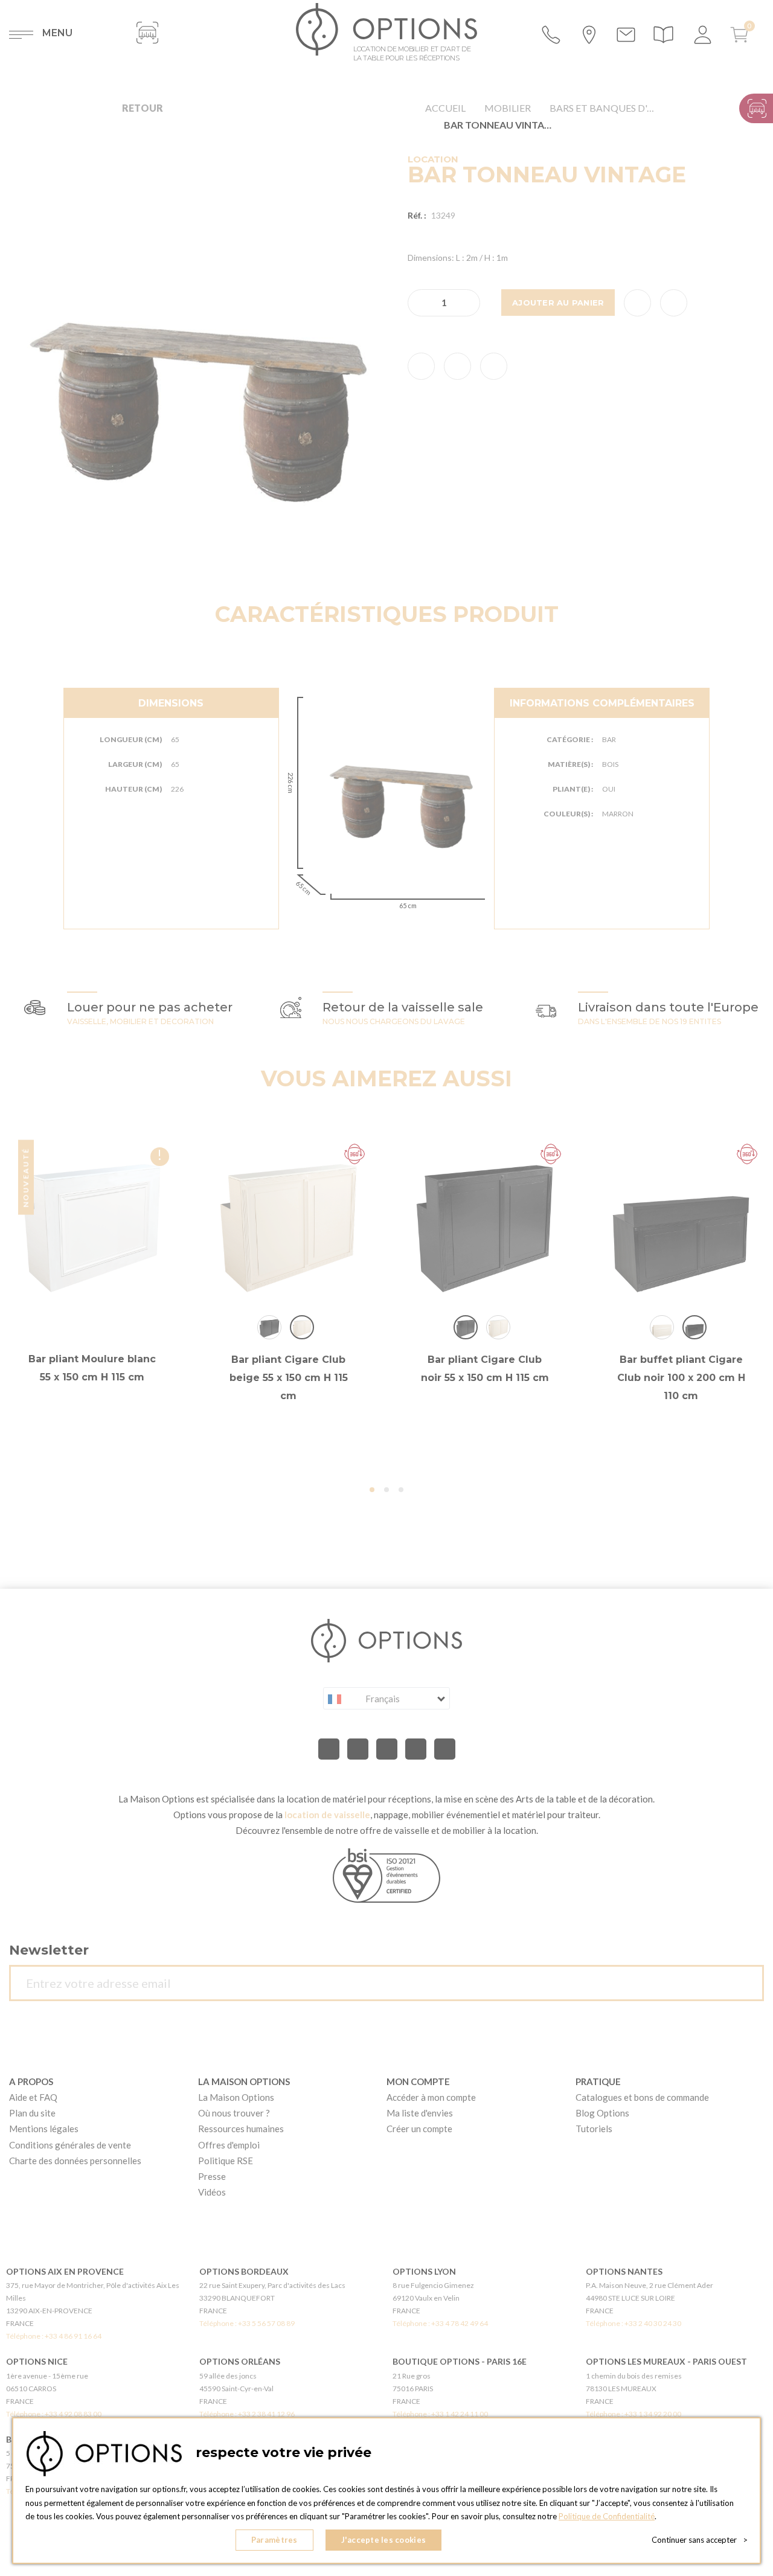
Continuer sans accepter (700, 2540)
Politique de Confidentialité (607, 2516)
